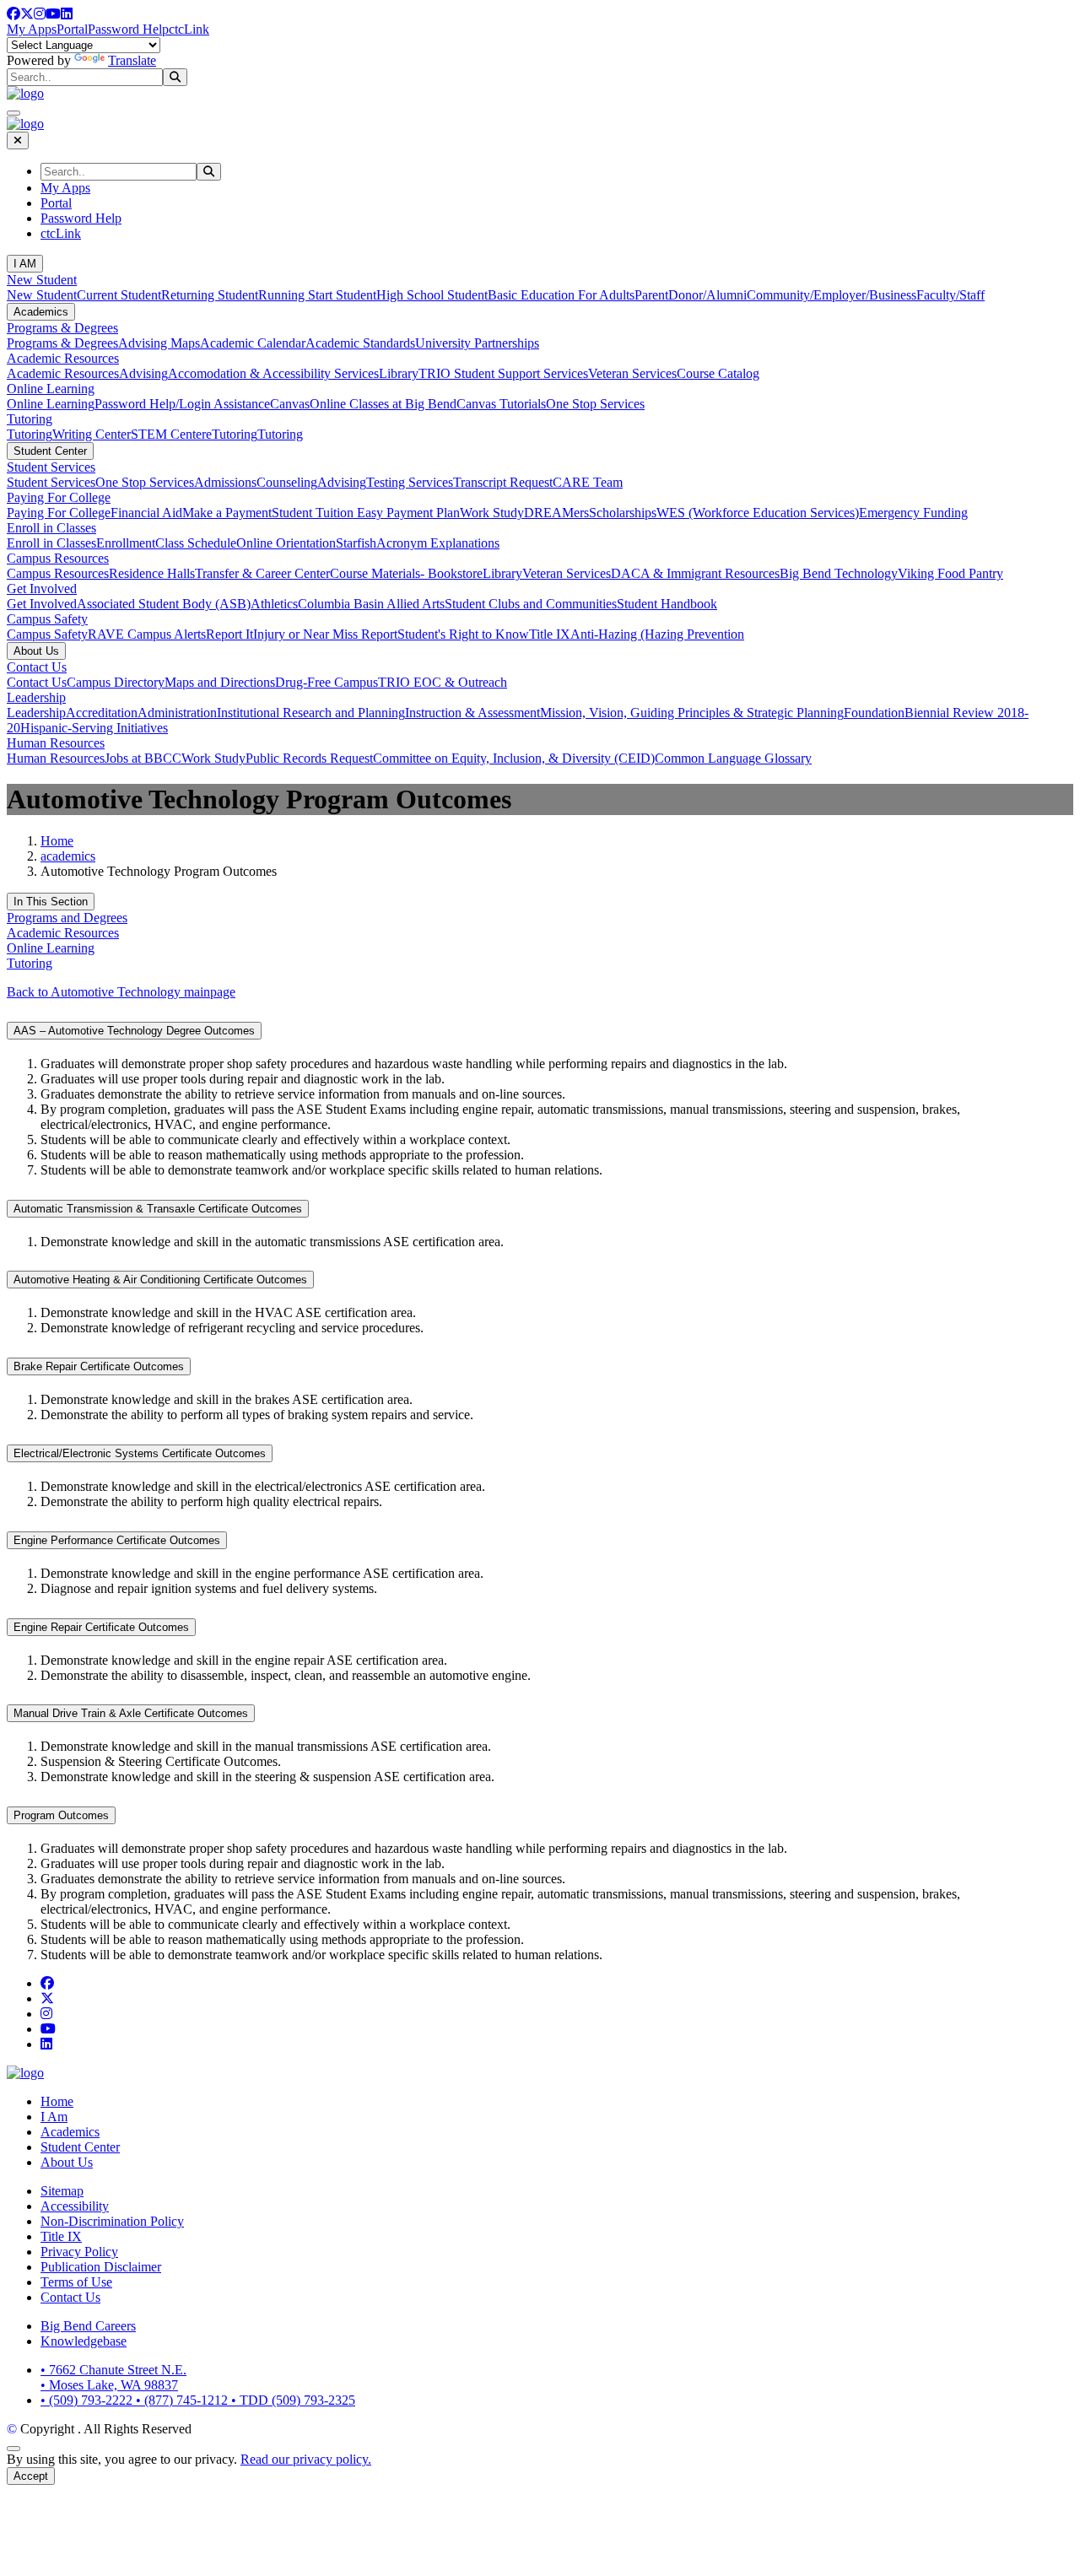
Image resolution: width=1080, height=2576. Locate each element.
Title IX (550, 634)
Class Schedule (196, 543)
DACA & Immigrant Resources (695, 573)
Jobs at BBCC (143, 758)
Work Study (492, 513)
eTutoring (232, 434)
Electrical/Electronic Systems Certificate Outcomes (140, 1453)
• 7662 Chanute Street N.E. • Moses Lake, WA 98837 (113, 2377)
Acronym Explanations (438, 543)
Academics (41, 312)
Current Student (119, 295)
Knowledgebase (84, 2341)
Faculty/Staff (950, 295)
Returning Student (210, 295)
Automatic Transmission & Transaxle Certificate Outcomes (158, 1209)
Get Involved (42, 589)
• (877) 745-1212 (184, 2400)
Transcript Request (503, 482)
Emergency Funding (913, 513)
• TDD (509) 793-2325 (293, 2400)
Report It (229, 634)
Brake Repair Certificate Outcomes (99, 1366)
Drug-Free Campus (327, 682)
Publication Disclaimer (101, 2267)
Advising (143, 373)
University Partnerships (477, 343)
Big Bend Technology (839, 573)
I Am (54, 2117)
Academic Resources (63, 358)
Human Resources (56, 743)
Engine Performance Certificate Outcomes (117, 1540)
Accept (31, 2476)
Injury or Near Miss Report (325, 634)
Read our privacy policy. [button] (306, 2459)
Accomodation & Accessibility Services (273, 373)
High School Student (432, 295)
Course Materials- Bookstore (406, 573)
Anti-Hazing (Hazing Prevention (657, 634)
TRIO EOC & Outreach (443, 682)
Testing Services (410, 482)
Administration (177, 713)
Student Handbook (667, 604)
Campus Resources (58, 558)
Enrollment (126, 543)
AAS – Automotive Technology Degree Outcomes (134, 1031)
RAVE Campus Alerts (147, 634)
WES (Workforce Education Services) (758, 513)
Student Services (51, 467)
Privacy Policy (79, 2252)
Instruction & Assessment (472, 713)
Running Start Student (317, 295)
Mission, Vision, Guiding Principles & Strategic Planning (692, 713)
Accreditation (102, 713)
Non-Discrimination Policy (112, 2221)
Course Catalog (718, 373)
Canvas (290, 404)
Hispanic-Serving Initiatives (94, 728)
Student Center (50, 451)
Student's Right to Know (463, 634)
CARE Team (588, 482)
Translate (132, 60)
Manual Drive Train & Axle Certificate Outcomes (131, 1713)
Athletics (274, 604)
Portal (72, 29)
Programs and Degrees (67, 918)
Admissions (225, 482)
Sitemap (62, 2191)
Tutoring (30, 419)
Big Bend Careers (88, 2326)
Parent (651, 295)
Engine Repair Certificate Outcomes (101, 1627)
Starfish (356, 543)
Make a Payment (227, 513)
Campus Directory (116, 682)
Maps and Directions (220, 682)
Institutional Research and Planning (311, 713)
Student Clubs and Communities (531, 604)
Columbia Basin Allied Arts (371, 604)
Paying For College (59, 497)
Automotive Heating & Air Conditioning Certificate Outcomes (160, 1280)
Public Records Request (309, 758)
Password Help (128, 29)
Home (57, 841)
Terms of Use (76, 2282)
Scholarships (623, 513)
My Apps (32, 29)
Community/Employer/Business (832, 295)
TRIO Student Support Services (503, 373)
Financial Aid (146, 513)
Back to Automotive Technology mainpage (121, 992)
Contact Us (37, 667)
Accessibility (75, 2206)
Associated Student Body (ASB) (164, 604)
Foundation (874, 713)
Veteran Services (632, 373)
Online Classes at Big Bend (383, 404)
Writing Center (92, 434)
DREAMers (556, 513)
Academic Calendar (253, 343)
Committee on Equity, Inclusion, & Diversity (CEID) (514, 758)
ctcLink (189, 29)
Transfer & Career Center (262, 573)
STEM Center (168, 434)
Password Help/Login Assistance (182, 404)
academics (68, 856)
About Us (36, 651)
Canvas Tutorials (501, 404)
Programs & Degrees (62, 328)
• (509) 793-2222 (88, 2400)
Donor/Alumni (707, 295)
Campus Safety (47, 619)
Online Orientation (286, 543)
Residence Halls (152, 573)
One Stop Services (595, 404)
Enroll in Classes (51, 528)
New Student (42, 280)
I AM (25, 264)
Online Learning (51, 389)
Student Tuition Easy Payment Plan (366, 513)
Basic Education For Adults (561, 295)
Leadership (36, 697)
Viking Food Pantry (950, 573)
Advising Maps (159, 343)
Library (399, 373)
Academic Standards (360, 343)
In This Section (51, 902)
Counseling (287, 482)
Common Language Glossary (733, 758)
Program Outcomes (61, 1815)
